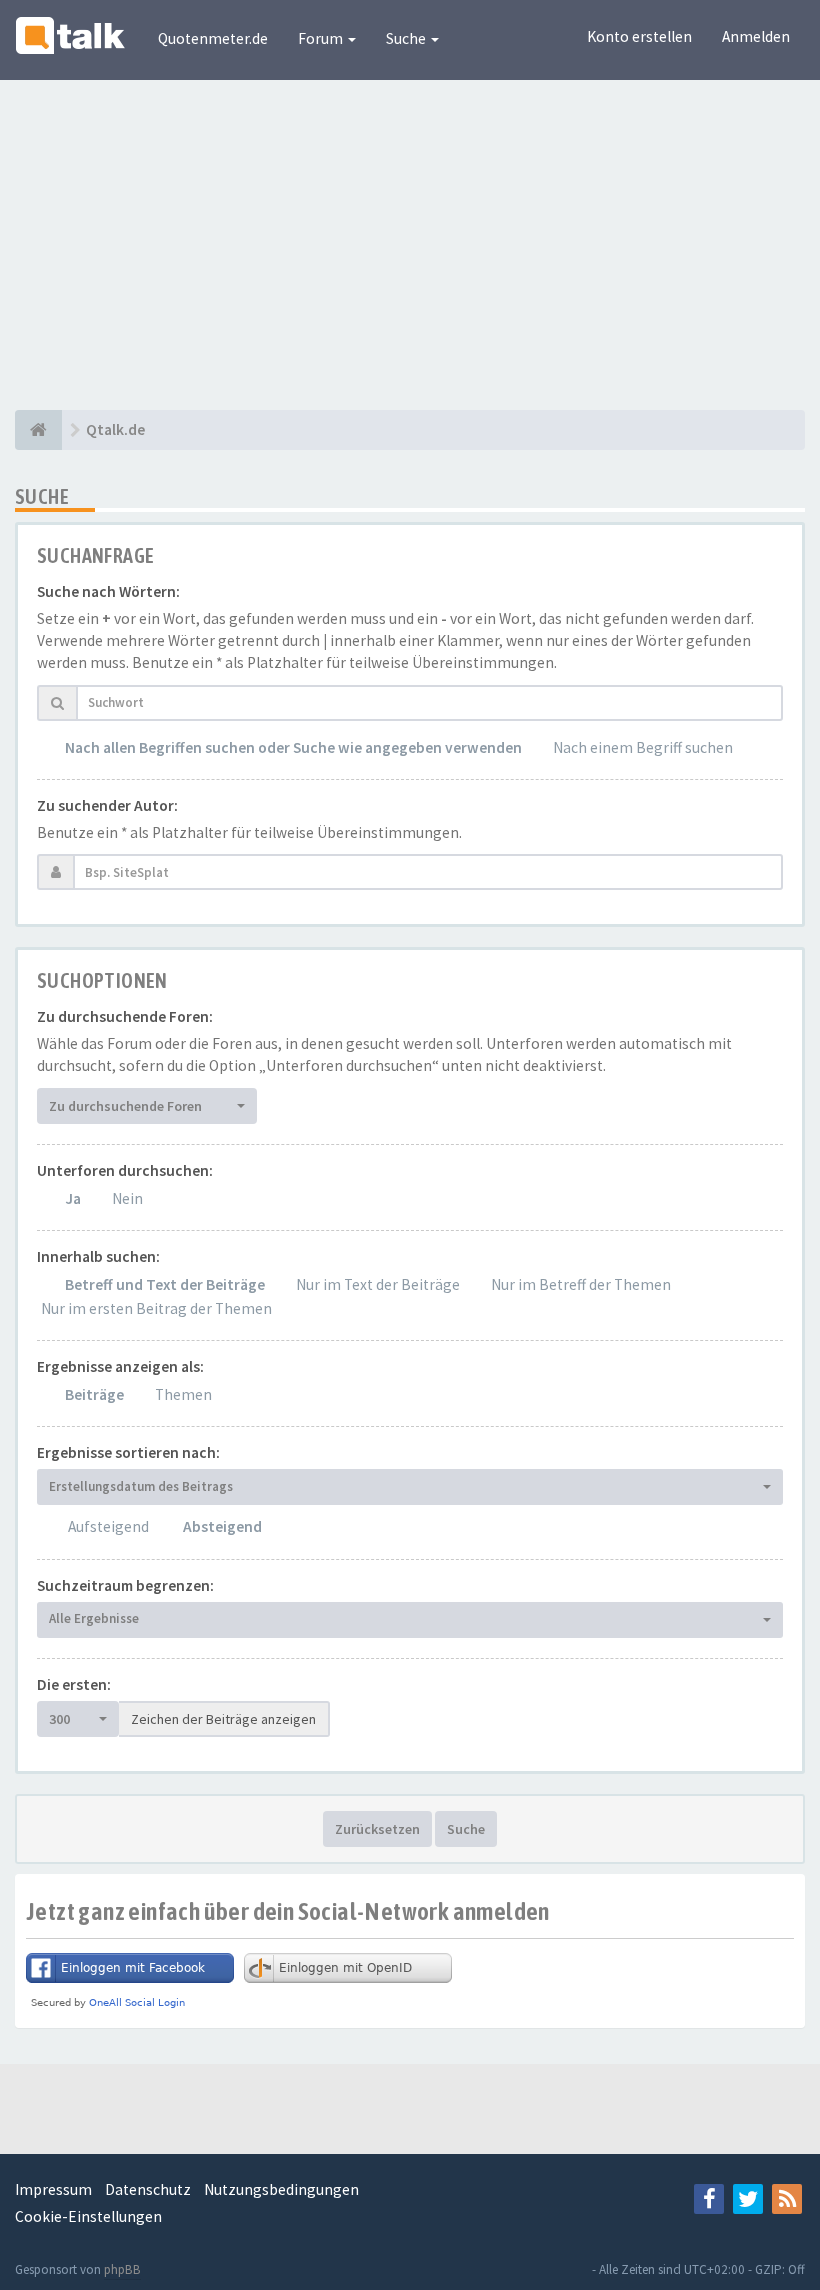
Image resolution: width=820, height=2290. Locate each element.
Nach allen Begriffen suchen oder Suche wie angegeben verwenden (293, 747)
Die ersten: (74, 1684)
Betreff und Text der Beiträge (165, 1284)
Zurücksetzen (377, 1829)
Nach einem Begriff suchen (643, 747)
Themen (183, 1394)
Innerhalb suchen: (98, 1256)
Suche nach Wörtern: (108, 591)
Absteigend (222, 1526)
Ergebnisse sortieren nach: (128, 1452)
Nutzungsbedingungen (281, 2189)
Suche (407, 38)
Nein (127, 1198)
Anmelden (756, 36)
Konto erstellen (639, 36)
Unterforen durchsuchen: (125, 1170)
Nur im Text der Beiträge (378, 1284)
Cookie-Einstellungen (88, 2216)
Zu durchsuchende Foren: (125, 1016)
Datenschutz (148, 2189)
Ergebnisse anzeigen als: (120, 1366)
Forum (322, 38)
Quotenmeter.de (213, 38)
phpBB (122, 2269)
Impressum (53, 2189)
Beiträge (94, 1394)
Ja (73, 1198)
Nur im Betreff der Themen (581, 1284)
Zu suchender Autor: (107, 805)
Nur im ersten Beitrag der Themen (156, 1308)
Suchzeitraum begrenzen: (125, 1585)
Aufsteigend (108, 1526)
